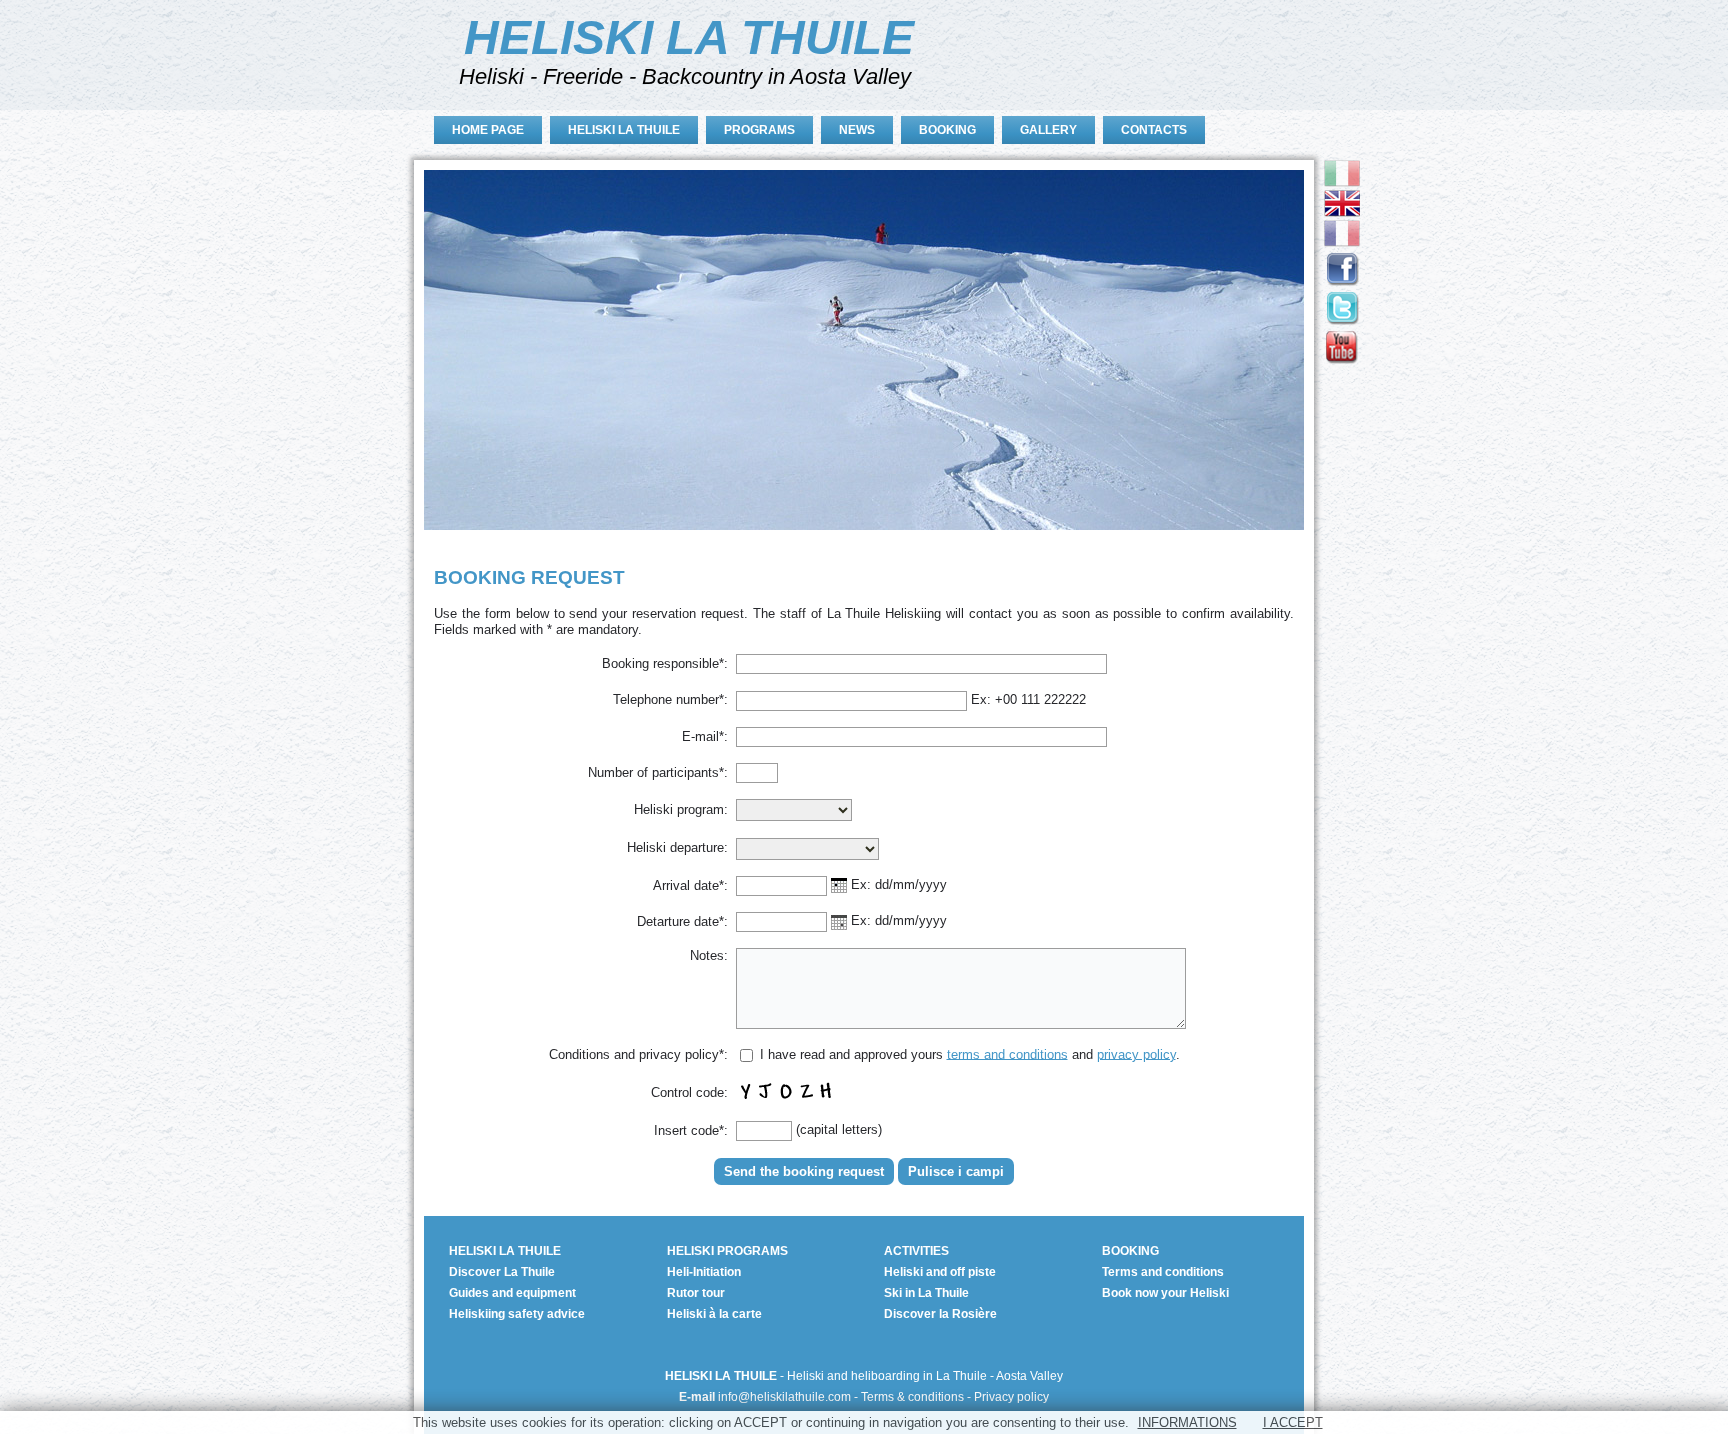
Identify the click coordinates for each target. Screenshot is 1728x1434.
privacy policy (1136, 1053)
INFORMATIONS (1187, 1422)
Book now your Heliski (1165, 1293)
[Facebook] (1342, 281)
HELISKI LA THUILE (689, 37)
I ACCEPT (1293, 1422)
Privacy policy (1011, 1397)
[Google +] (1342, 359)
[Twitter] (1342, 320)
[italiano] (1342, 182)
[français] (1342, 242)
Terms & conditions (912, 1397)
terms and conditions (1007, 1053)
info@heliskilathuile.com (784, 1397)
